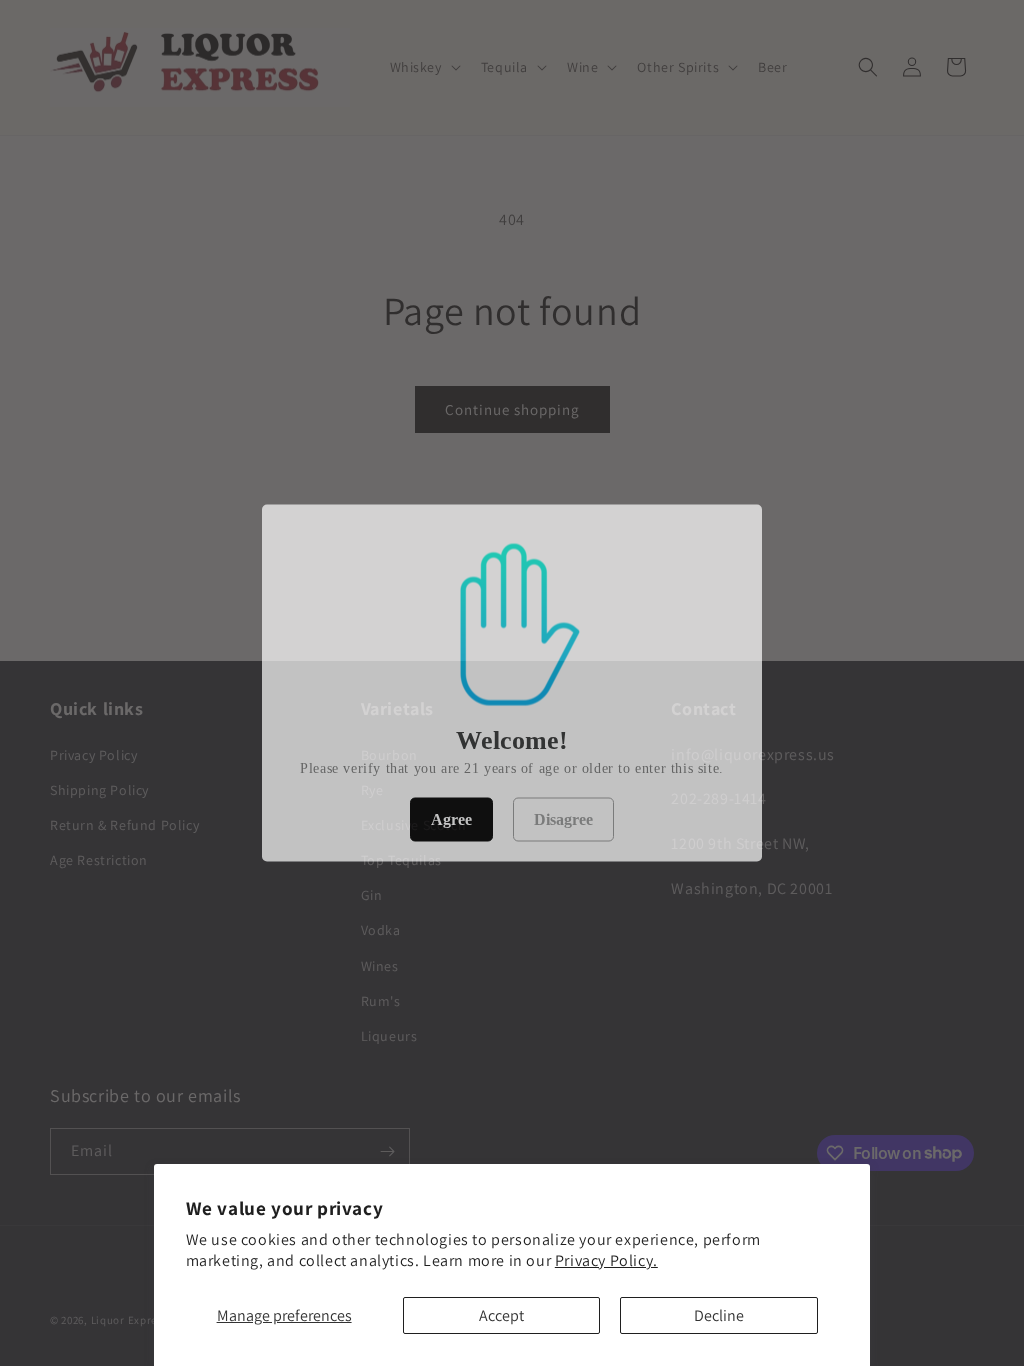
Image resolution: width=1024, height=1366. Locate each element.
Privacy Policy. (606, 1260)
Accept (501, 1315)
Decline (719, 1315)
